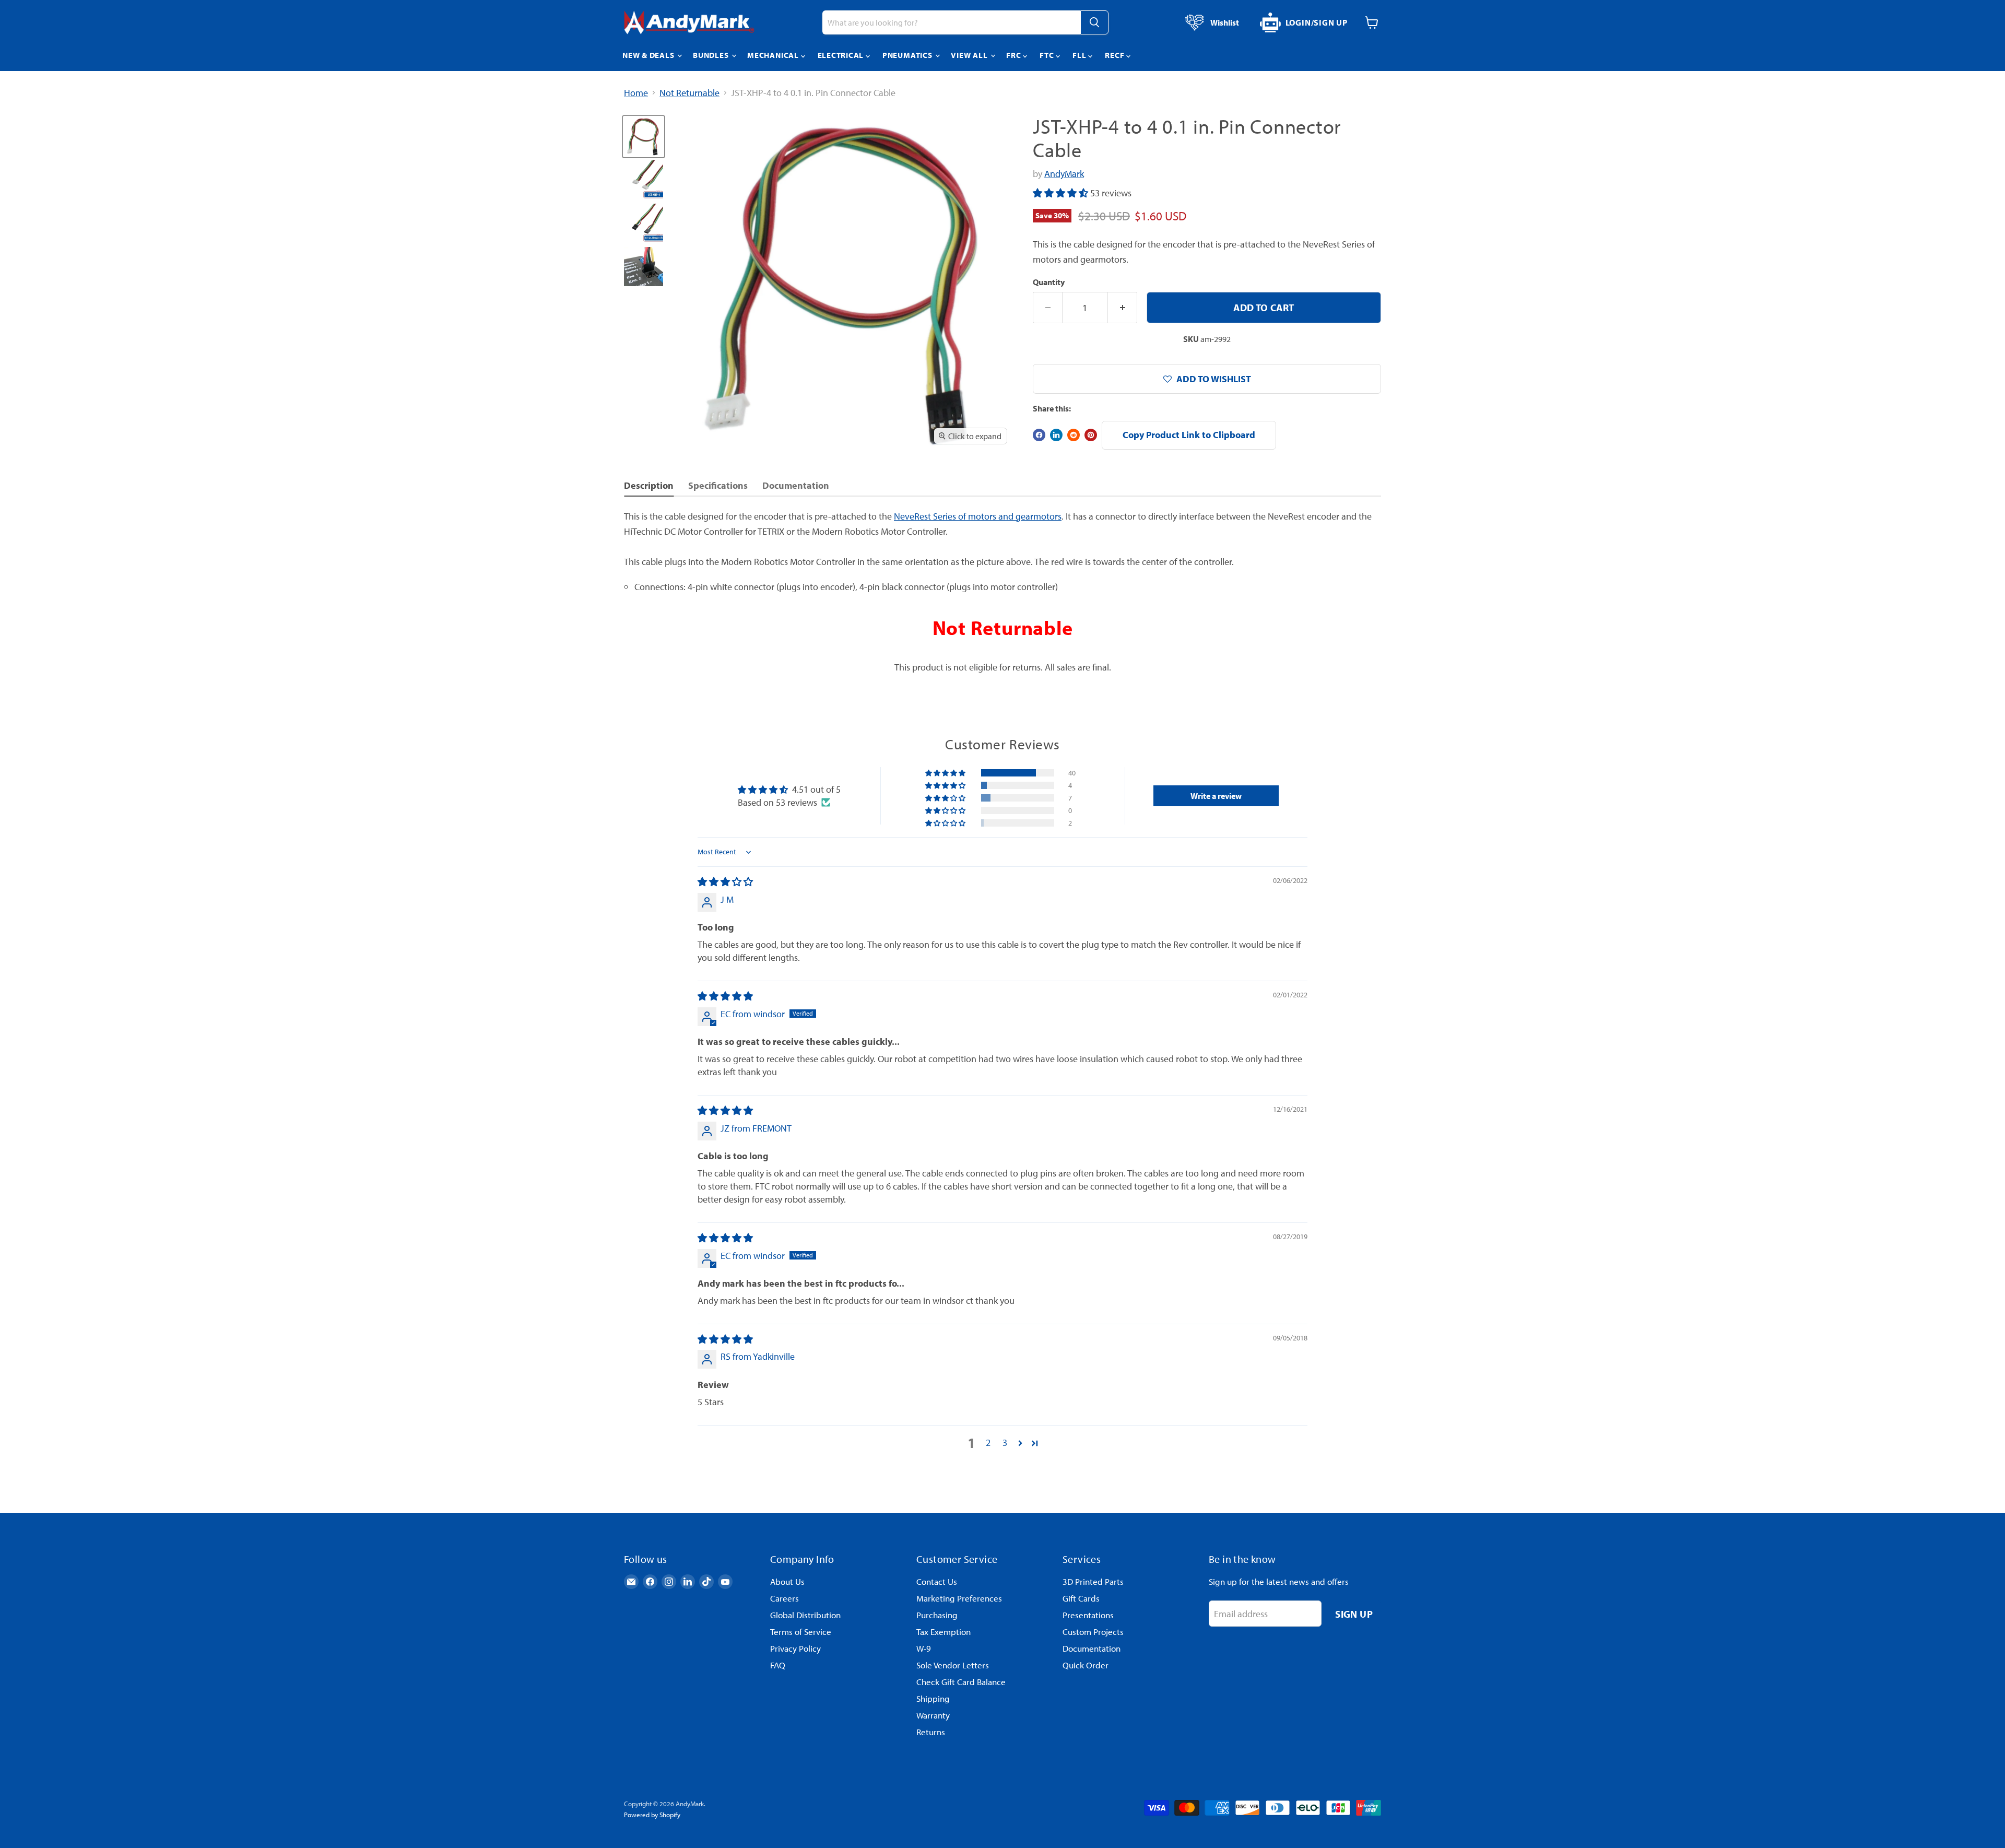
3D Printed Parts (1093, 1581)
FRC (1015, 55)
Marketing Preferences (959, 1598)
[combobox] (951, 22)
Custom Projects (1093, 1632)
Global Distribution (805, 1615)
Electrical (842, 55)
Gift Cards (1081, 1598)
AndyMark (1064, 174)
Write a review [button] (1216, 796)
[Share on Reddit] (1074, 435)
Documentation (1092, 1648)
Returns (931, 1732)
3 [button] (1005, 1443)
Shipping (933, 1698)
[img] (725, 882)
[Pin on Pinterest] (1091, 435)
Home (636, 93)
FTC (1048, 55)
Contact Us (937, 1581)
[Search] (1094, 22)
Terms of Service (801, 1632)
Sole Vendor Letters (953, 1665)
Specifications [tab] (718, 485)
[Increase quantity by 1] (1123, 308)
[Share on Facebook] (1039, 435)
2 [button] (988, 1443)
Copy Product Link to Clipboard (1189, 435)
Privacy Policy (795, 1648)
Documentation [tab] (796, 485)
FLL (1080, 55)
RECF (1116, 55)
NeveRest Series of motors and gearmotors (978, 516)
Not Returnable (689, 93)
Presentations (1088, 1615)
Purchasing (937, 1615)
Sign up (1354, 1614)
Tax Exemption (943, 1632)
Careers (785, 1598)
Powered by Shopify (652, 1815)
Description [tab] (649, 485)
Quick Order (1086, 1665)
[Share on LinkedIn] (1056, 435)
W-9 (924, 1648)
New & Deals (649, 55)
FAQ (778, 1665)
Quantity (1049, 282)
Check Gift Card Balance (961, 1682)
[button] (1062, 193)
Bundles (712, 55)
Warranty (933, 1715)
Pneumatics (908, 55)
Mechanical (774, 55)
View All (970, 55)
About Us (787, 1581)
